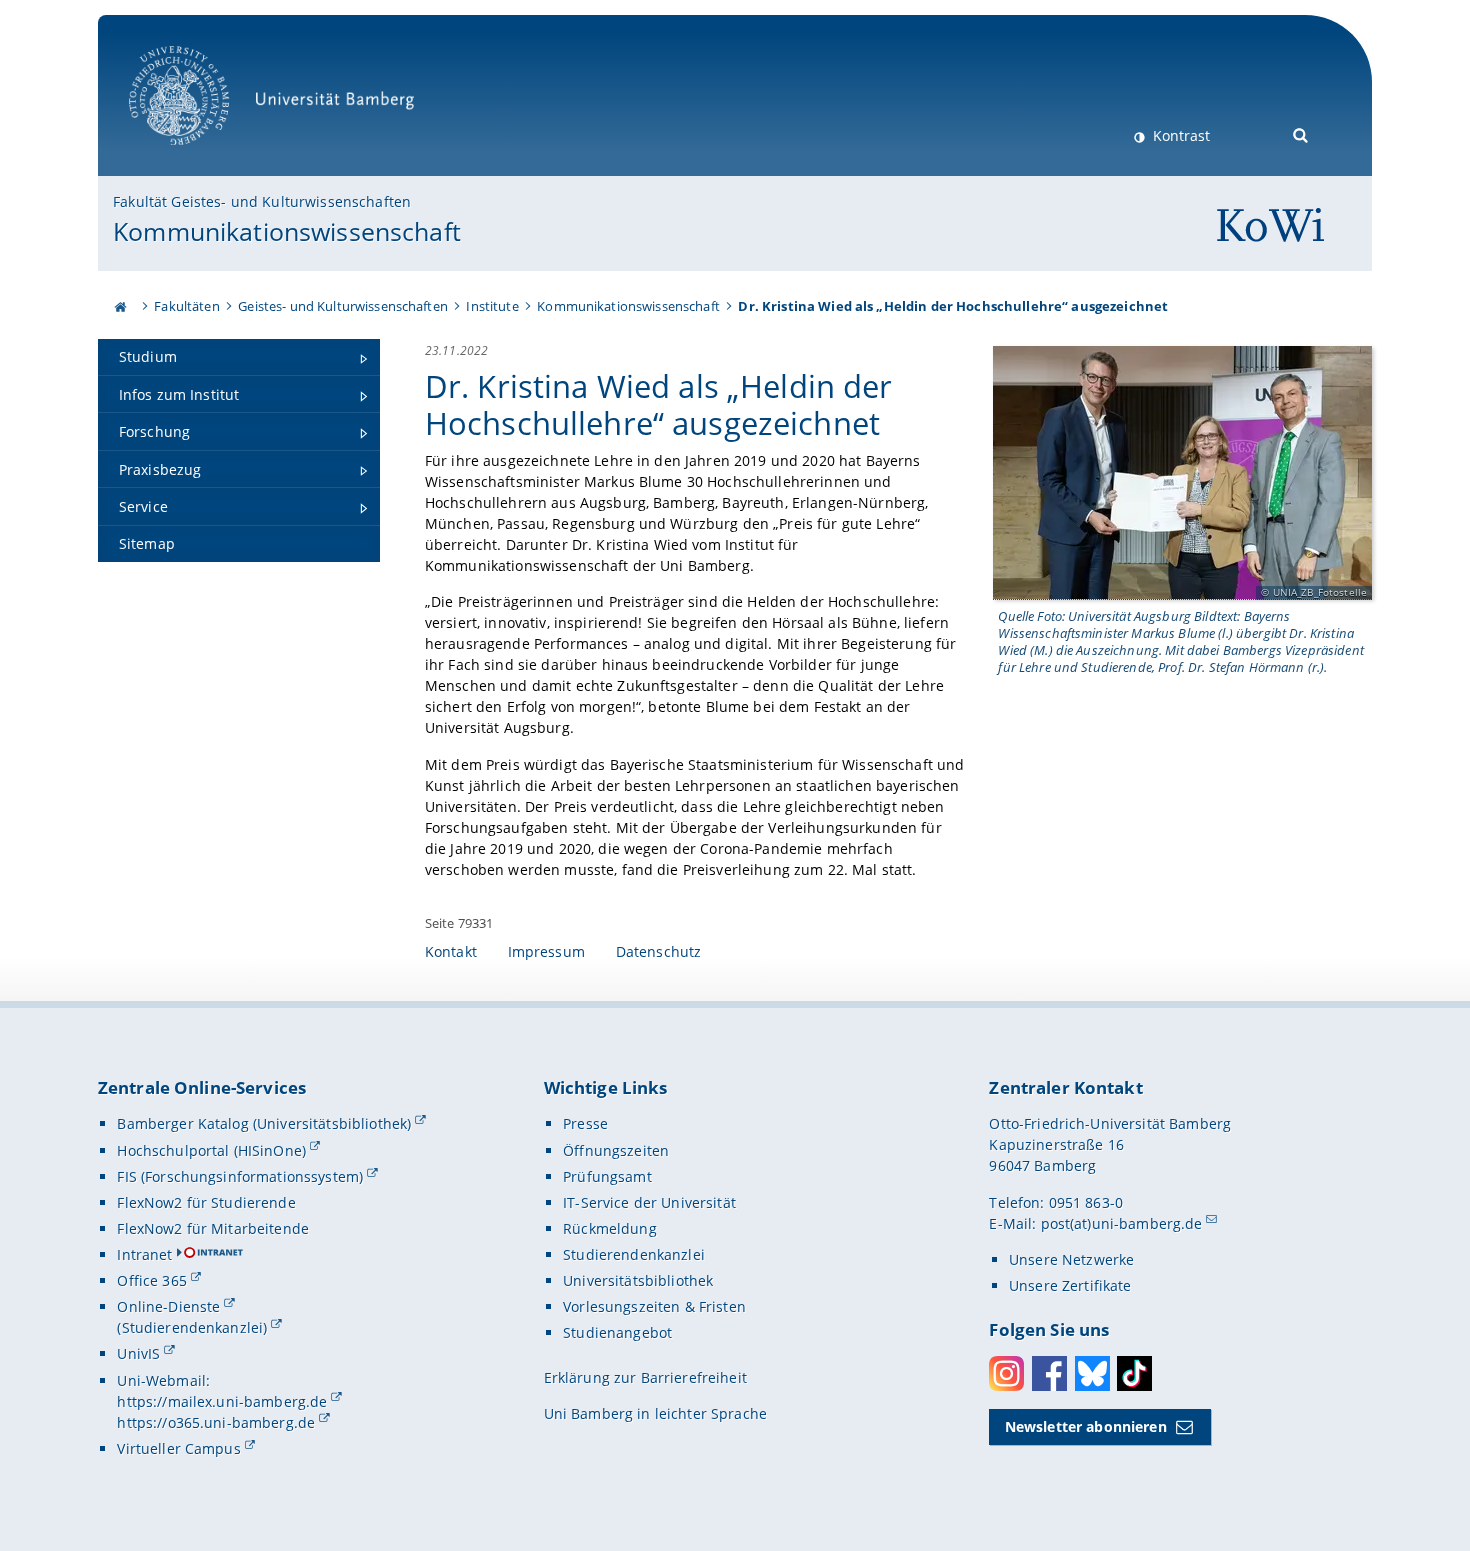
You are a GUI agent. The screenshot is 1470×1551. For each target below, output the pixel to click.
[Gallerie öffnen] (1182, 473)
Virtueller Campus (178, 1448)
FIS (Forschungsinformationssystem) (240, 1176)
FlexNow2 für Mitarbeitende (213, 1228)
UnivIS (138, 1353)
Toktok (1134, 1373)
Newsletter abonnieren (1086, 1426)
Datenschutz (659, 951)
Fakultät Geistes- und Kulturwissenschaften (262, 201)
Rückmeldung (610, 1228)
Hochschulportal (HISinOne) (211, 1150)
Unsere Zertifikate (1070, 1285)
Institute (492, 306)
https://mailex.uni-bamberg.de (222, 1401)
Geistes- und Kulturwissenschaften (343, 306)
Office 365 (151, 1280)
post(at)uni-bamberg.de (1122, 1223)
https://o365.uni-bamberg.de (216, 1422)
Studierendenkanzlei (634, 1254)
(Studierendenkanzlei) (192, 1327)
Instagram (1006, 1373)
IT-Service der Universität (649, 1202)
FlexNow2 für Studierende (206, 1202)
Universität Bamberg (199, 155)
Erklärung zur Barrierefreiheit (645, 1377)
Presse (585, 1123)
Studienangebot (617, 1332)
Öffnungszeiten (616, 1150)
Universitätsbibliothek (638, 1280)
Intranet (144, 1254)
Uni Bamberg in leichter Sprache (655, 1413)
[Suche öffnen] (1301, 133)
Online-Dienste (168, 1306)
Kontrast (1179, 135)
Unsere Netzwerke (1071, 1259)
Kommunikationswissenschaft (287, 231)
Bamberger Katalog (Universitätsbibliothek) (264, 1123)
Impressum (546, 951)
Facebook (1049, 1373)
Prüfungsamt (607, 1176)
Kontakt (451, 951)
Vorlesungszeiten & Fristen (654, 1306)
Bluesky (1092, 1373)
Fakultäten (186, 306)
